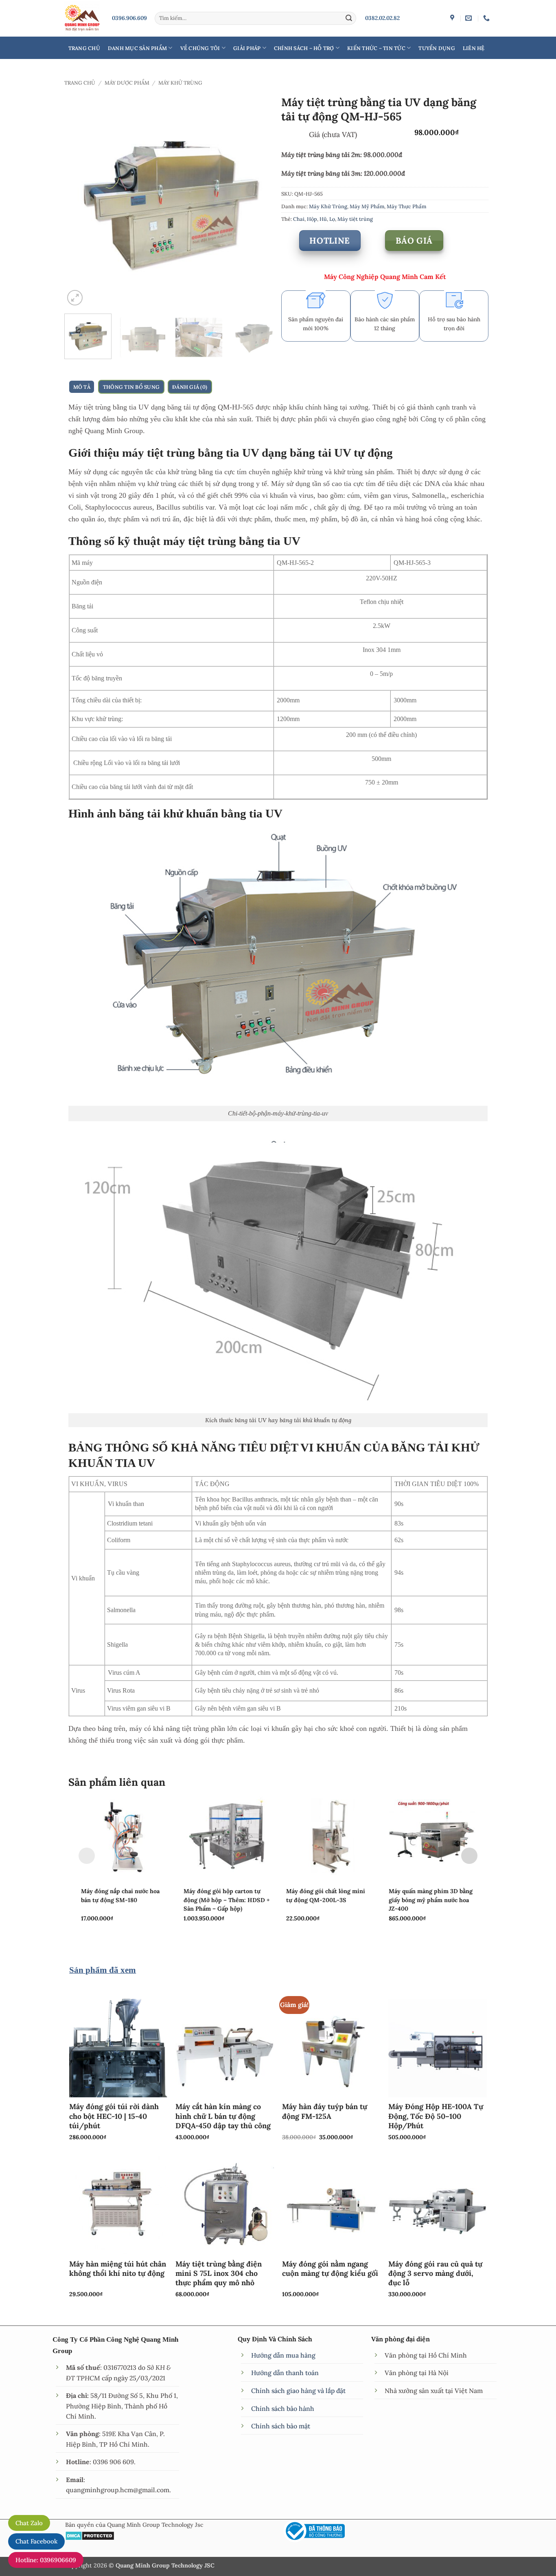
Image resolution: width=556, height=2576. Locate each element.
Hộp (312, 219)
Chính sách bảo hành (283, 2408)
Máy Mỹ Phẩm (367, 206)
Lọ (332, 219)
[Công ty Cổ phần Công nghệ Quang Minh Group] (453, 18)
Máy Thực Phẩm (406, 206)
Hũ (323, 219)
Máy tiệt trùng (355, 219)
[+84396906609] (487, 18)
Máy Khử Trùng (180, 83)
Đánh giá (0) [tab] (190, 387)
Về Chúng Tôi (200, 48)
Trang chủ (80, 83)
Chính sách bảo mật (281, 2426)
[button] (75, 298)
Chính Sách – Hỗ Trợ (304, 48)
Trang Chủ (84, 48)
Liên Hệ (474, 48)
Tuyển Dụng (437, 48)
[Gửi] (349, 18)
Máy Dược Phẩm (127, 83)
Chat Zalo (29, 2523)
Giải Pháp (247, 48)
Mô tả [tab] (82, 387)
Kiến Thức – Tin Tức (376, 48)
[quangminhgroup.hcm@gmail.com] (470, 18)
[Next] (263, 201)
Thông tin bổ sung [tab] (131, 387)
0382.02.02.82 (382, 18)
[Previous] (79, 201)
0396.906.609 (129, 18)
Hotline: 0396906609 (46, 2560)
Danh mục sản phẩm (137, 48)
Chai (299, 219)
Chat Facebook (36, 2541)
